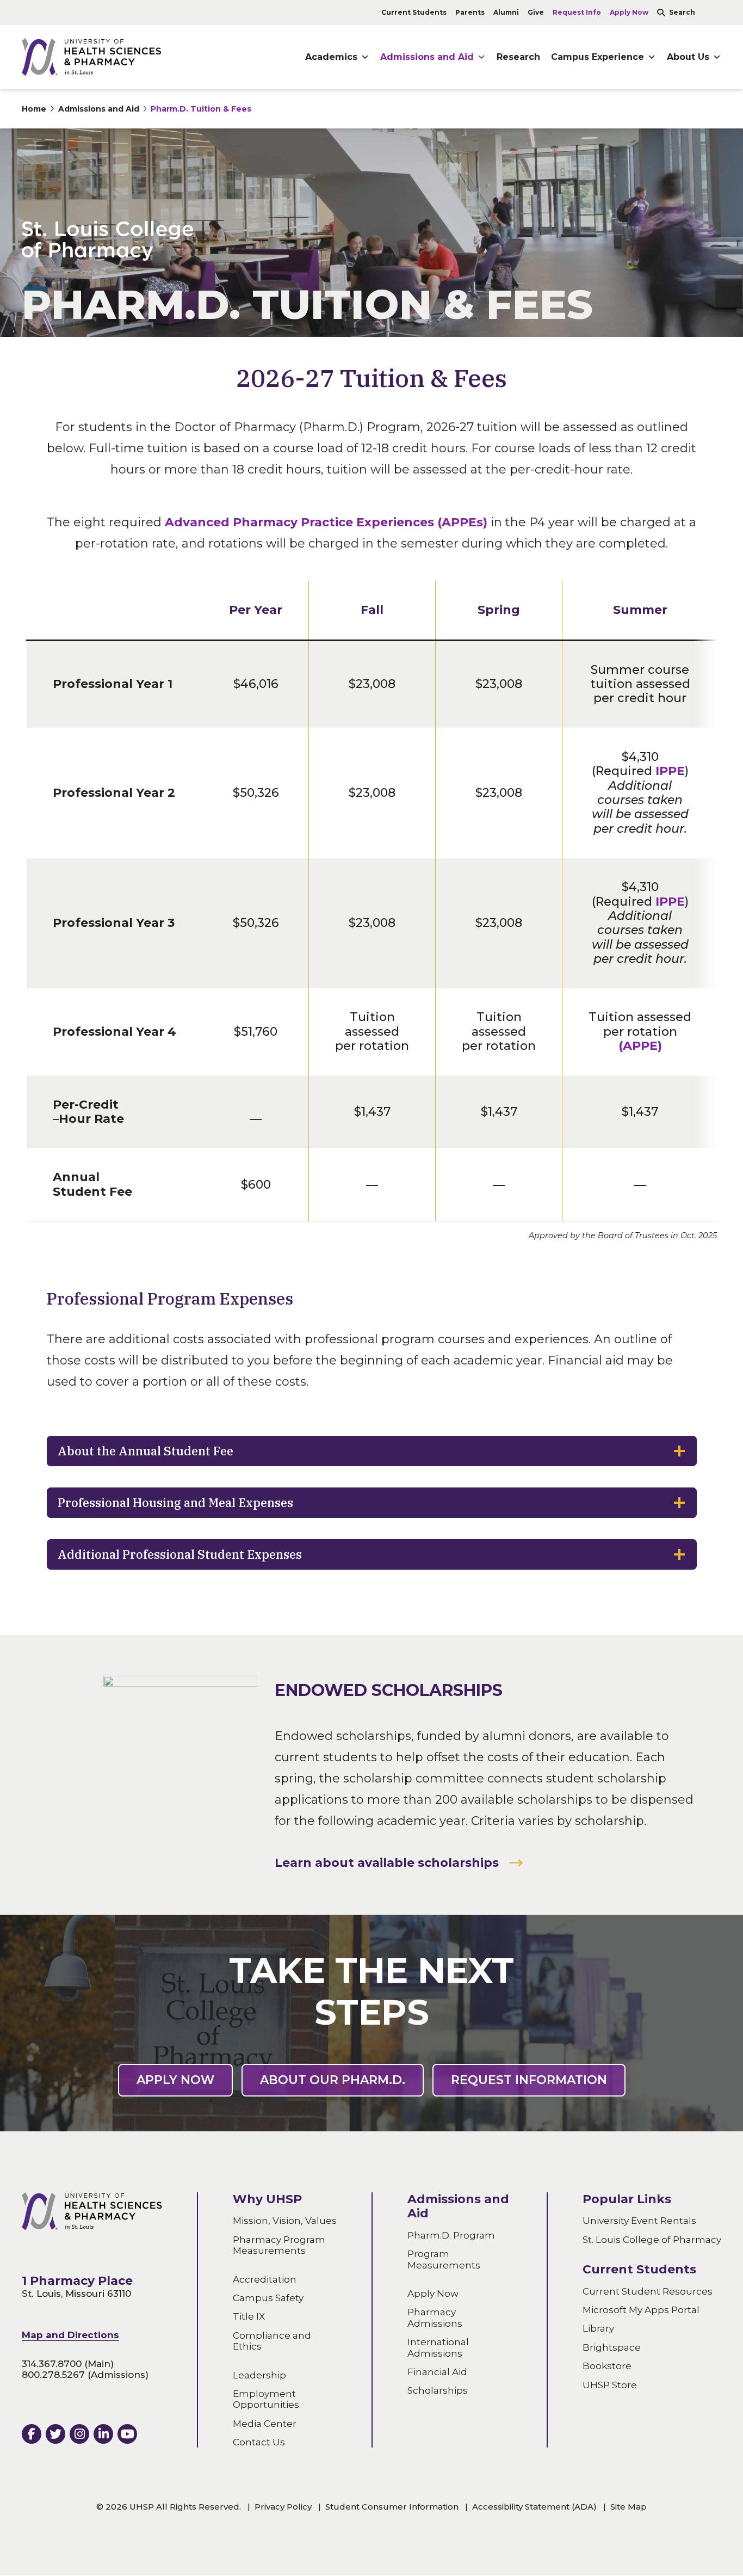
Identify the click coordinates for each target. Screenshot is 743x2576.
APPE (640, 1046)
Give (536, 12)
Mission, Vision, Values (285, 2221)
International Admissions (438, 2348)
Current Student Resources (648, 2291)
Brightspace (612, 2347)
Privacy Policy (283, 2507)
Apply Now (629, 12)
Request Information (529, 2080)
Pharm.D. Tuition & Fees (201, 109)
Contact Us (259, 2442)
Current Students (414, 12)
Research (518, 57)
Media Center (265, 2424)
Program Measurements (444, 2260)
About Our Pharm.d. (333, 2080)
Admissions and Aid (427, 57)
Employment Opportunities (266, 2399)
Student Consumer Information (392, 2507)
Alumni (506, 12)
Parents (470, 12)
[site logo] (91, 57)
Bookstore (607, 2366)
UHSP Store (610, 2385)
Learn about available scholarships (387, 1863)
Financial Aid (437, 2372)
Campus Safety (268, 2298)
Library (598, 2329)
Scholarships (438, 2391)
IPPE (670, 771)
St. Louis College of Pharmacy (652, 2240)
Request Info (577, 12)
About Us (688, 57)
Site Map (629, 2507)
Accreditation (265, 2279)
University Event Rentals (639, 2221)
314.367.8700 (52, 2364)
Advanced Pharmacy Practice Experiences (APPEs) (326, 522)
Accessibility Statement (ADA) (534, 2507)
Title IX (249, 2317)
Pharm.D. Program (451, 2235)
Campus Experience (598, 57)
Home (34, 109)
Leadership (259, 2375)
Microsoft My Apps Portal (641, 2310)
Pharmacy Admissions (435, 2318)
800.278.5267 (53, 2375)
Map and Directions (70, 2335)
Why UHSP (267, 2199)
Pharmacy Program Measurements (279, 2245)
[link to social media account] (32, 2434)
